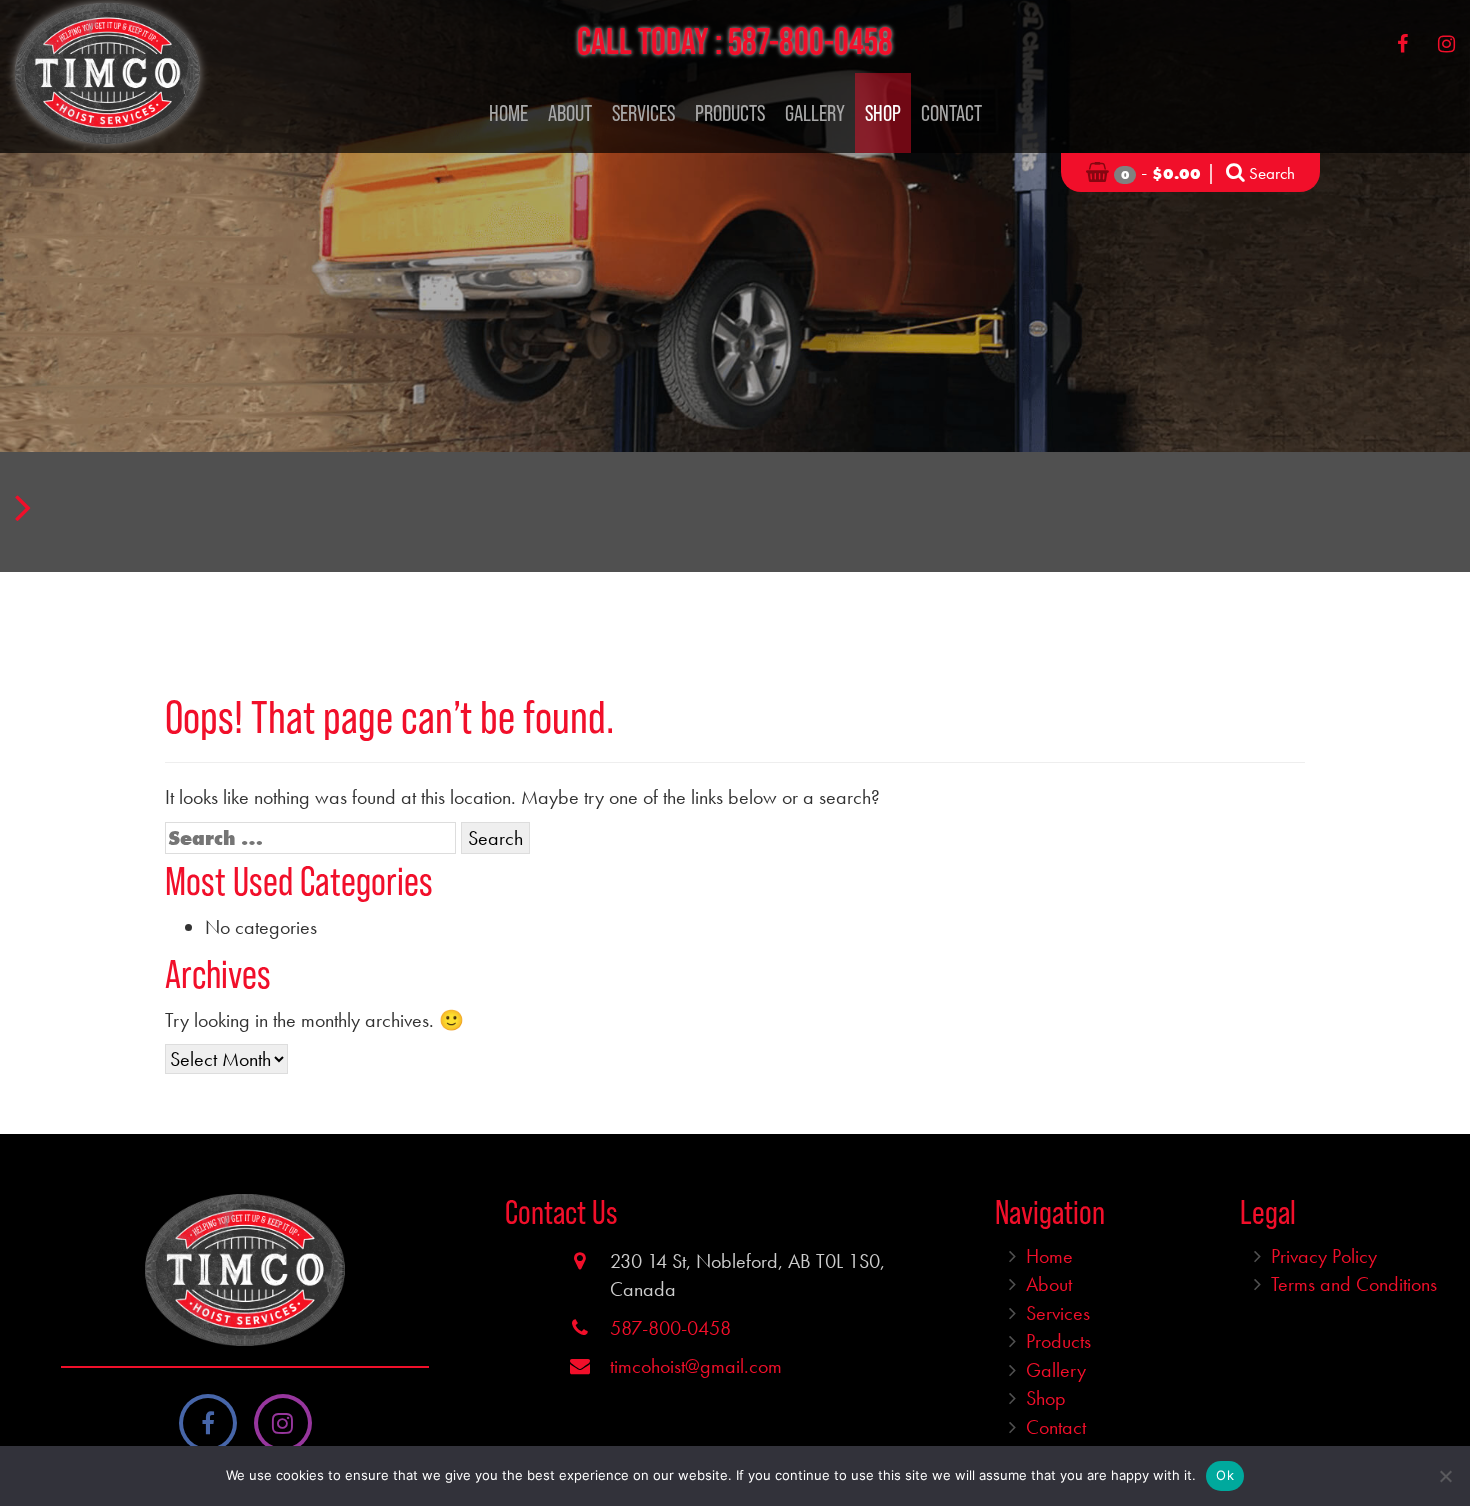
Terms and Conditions (1354, 1284)
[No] (1445, 1476)
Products (730, 113)
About (570, 113)
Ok (1225, 1475)
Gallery (815, 113)
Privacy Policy (1324, 1256)
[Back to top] (1439, 1430)
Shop (883, 113)
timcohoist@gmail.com (696, 1366)
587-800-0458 (810, 41)
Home (508, 113)
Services (643, 113)
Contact (951, 113)
